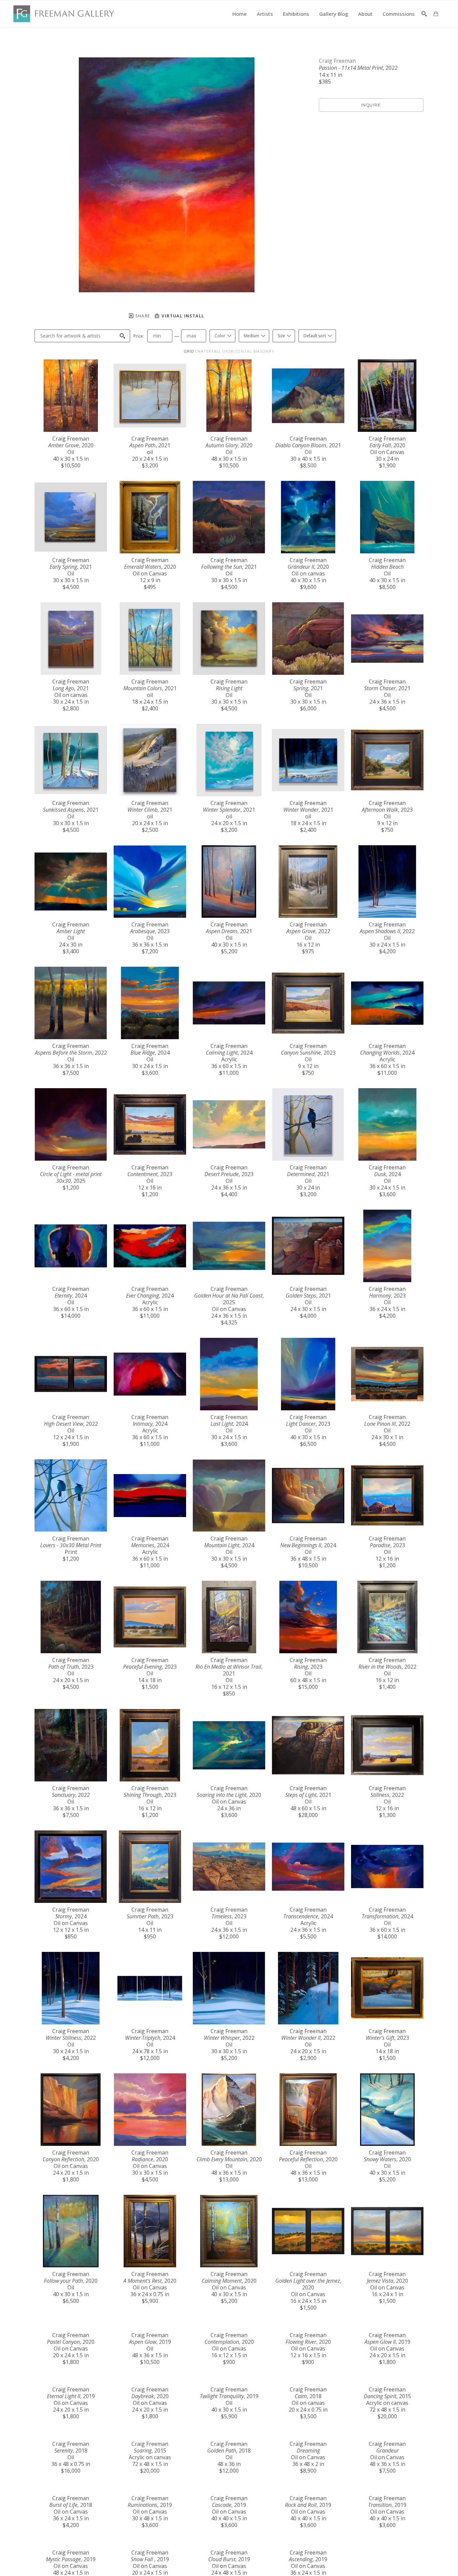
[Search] (424, 14)
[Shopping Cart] (436, 14)
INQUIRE (371, 105)
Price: (139, 336)
